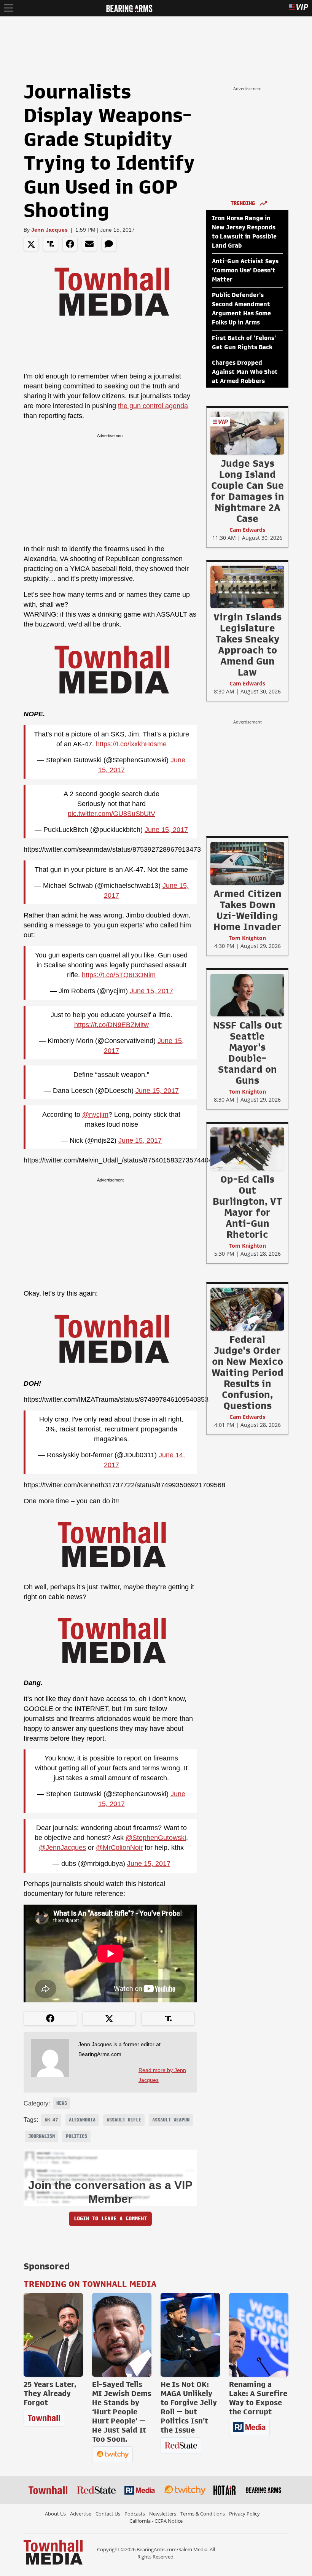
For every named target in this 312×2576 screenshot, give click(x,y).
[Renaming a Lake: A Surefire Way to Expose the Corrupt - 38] (259, 2335)
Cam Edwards (247, 530)
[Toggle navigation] (9, 8)
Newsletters (163, 2514)
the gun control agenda (153, 406)
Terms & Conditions (203, 2514)
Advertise (81, 2514)
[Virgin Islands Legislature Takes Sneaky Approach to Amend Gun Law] (247, 587)
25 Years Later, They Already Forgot (50, 2393)
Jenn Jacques (49, 230)
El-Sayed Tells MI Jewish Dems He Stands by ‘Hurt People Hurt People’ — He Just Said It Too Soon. (122, 2412)
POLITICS (76, 2136)
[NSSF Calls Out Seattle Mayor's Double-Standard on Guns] (247, 995)
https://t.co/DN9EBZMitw (111, 1025)
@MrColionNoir (119, 1848)
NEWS (62, 2103)
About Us (55, 2514)
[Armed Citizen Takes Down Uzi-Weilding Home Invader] (247, 863)
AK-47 (51, 2120)
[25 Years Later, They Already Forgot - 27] (53, 2335)
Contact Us (108, 2514)
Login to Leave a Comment (110, 2219)
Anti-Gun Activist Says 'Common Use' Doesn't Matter (245, 270)
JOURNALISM (41, 2136)
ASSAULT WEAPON (171, 2120)
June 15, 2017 (166, 830)
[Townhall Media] (53, 2552)
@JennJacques (62, 1848)
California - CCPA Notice (156, 2521)
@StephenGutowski (156, 1838)
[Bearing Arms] (129, 8)
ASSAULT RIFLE (124, 2120)
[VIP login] (299, 8)
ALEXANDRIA (82, 2120)
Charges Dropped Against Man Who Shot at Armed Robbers (245, 372)
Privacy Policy (244, 2514)
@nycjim (95, 1115)
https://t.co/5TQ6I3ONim (119, 975)
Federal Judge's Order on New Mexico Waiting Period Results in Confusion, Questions (248, 1372)
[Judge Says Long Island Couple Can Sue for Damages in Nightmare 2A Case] (247, 433)
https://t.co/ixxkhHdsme (131, 744)
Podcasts (135, 2514)
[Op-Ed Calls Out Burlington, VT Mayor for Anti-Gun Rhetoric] (247, 1149)
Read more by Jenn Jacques (162, 2075)
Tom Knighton (247, 938)
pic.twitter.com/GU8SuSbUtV (111, 814)
